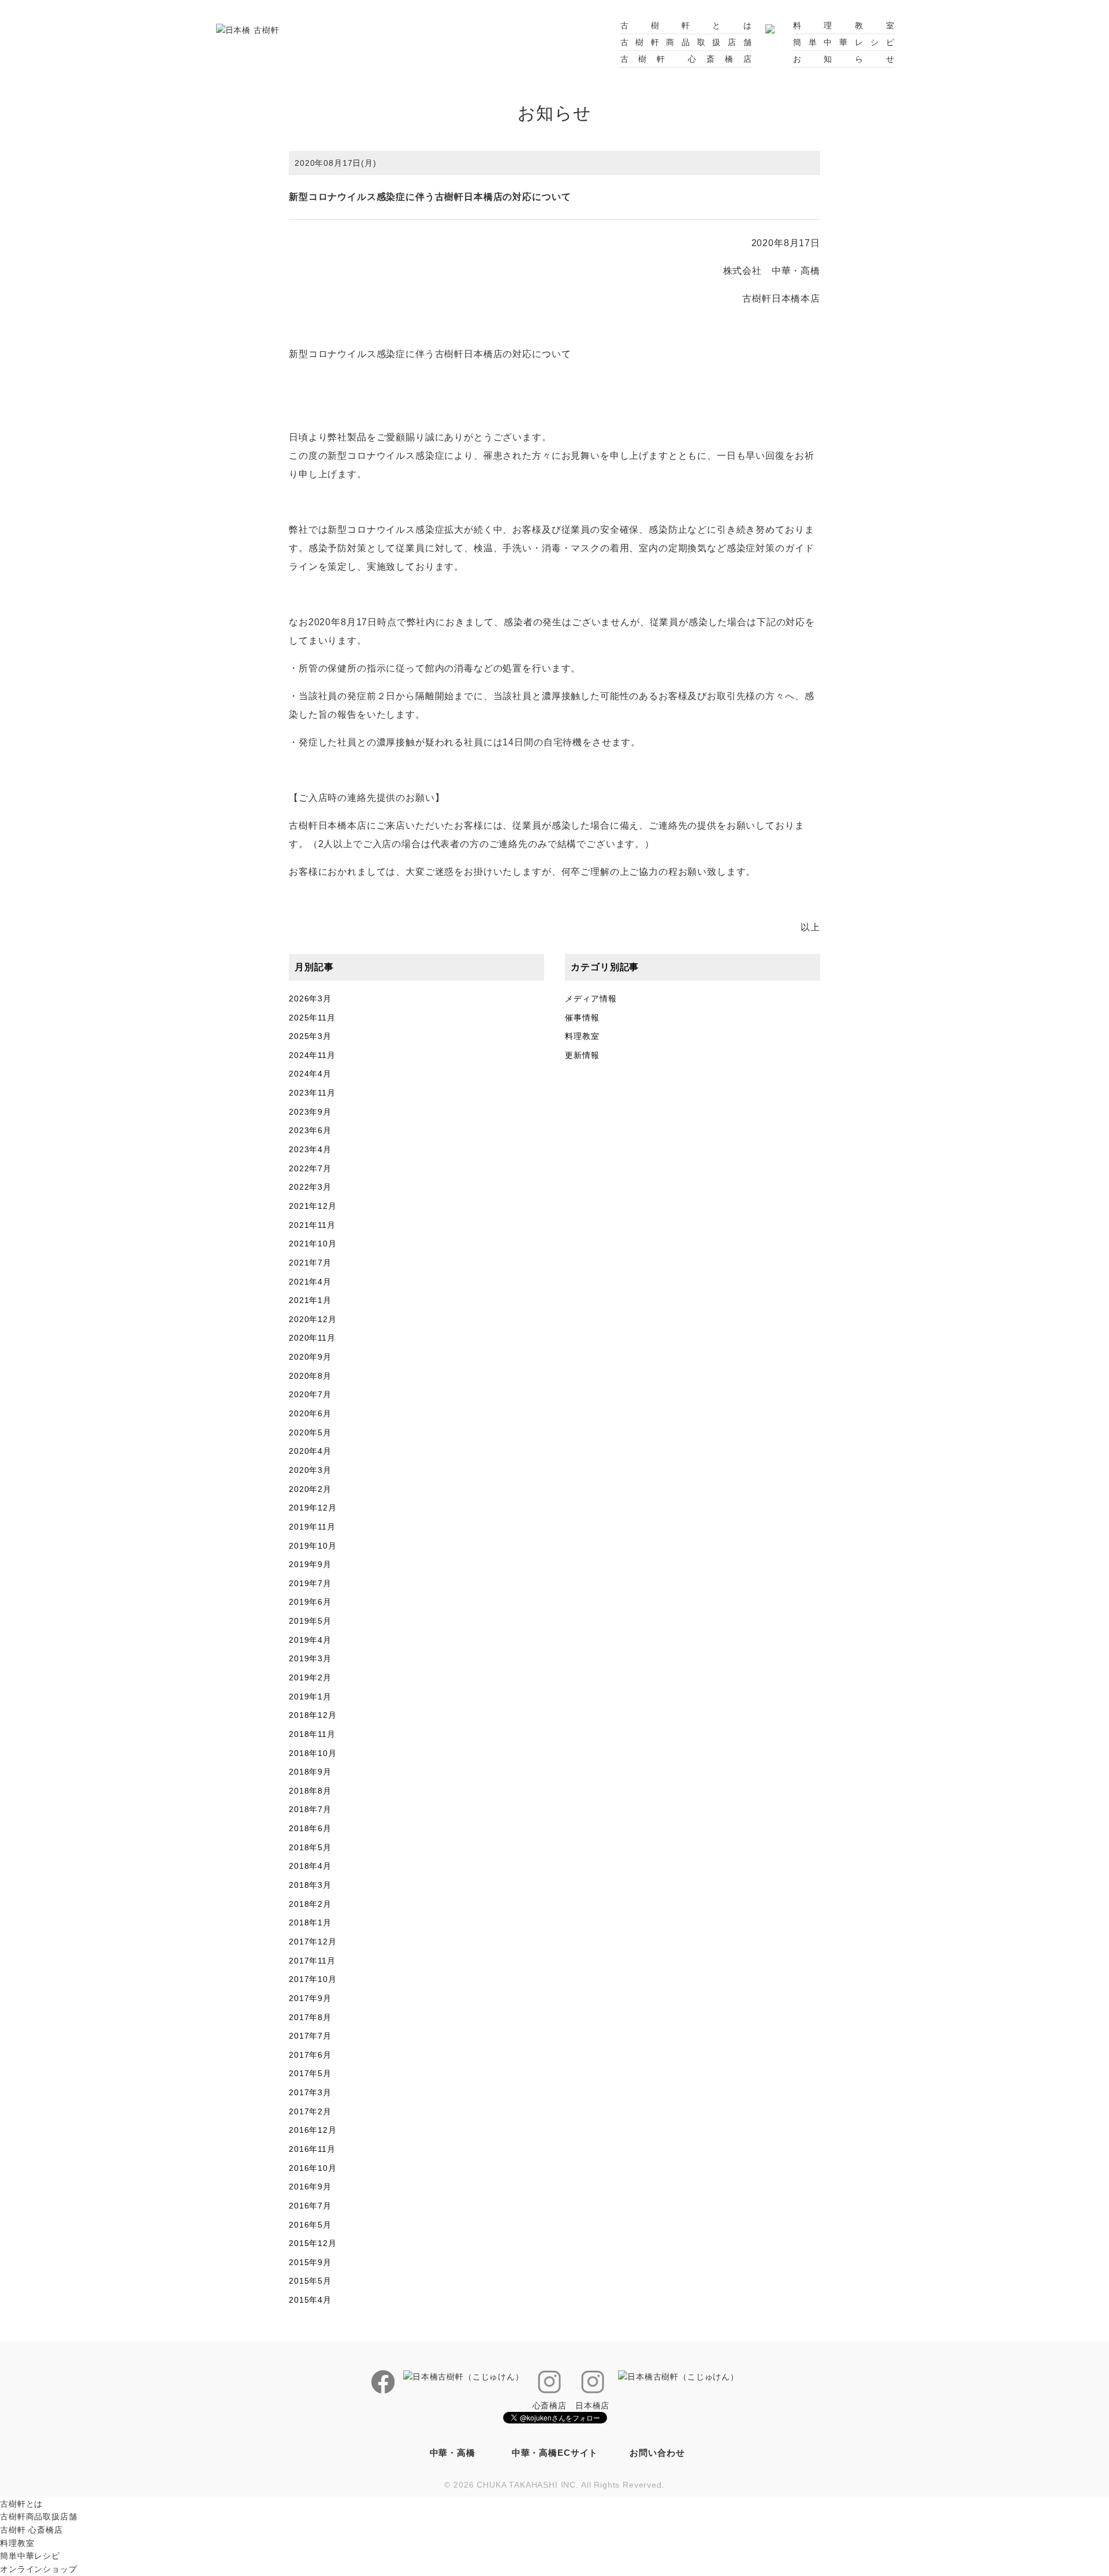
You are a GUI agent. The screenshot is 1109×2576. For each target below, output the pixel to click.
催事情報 (582, 1018)
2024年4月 (310, 1074)
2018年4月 (310, 1866)
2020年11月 (312, 1338)
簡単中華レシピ (844, 42)
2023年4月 (310, 1149)
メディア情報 (591, 999)
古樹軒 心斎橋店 (686, 59)
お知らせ (844, 59)
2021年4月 (310, 1282)
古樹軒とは (686, 25)
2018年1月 (310, 1922)
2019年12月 (313, 1508)
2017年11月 (312, 1961)
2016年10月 (313, 2168)
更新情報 (582, 1055)
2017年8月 (310, 2017)
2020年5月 (310, 1432)
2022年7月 (310, 1168)
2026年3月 (310, 999)
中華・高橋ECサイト (555, 2453)
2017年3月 (310, 2092)
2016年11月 (312, 2149)
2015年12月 (313, 2243)
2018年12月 (313, 1715)
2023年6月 (310, 1130)
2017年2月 (310, 2111)
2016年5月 (310, 2225)
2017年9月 (310, 1998)
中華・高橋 (453, 2453)
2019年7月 (310, 1583)
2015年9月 (310, 2262)
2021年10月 (313, 1244)
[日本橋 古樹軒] (248, 29)
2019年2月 (310, 1677)
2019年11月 (312, 1527)
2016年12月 (313, 2130)
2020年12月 (313, 1319)
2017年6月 (310, 2055)
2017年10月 (313, 1979)
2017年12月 (313, 1942)
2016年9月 (310, 2187)
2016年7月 (310, 2206)
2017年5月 (310, 2073)
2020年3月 (310, 1470)
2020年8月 (310, 1376)
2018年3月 (310, 1885)
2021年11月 (312, 1225)
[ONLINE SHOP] (770, 25)
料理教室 (844, 25)
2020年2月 (310, 1489)
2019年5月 (310, 1621)
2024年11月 (312, 1055)
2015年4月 (310, 2300)
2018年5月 (310, 1847)
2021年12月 (313, 1206)
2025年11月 (312, 1018)
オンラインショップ (39, 2569)
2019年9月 (310, 1564)
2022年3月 (310, 1187)
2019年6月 (310, 1602)
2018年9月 (310, 1772)
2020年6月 (310, 1413)
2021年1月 (310, 1300)
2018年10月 (313, 1753)
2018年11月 (312, 1734)
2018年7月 (310, 1809)
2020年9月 (310, 1357)
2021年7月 (310, 1263)
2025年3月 (310, 1036)
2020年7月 (310, 1394)
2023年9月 (310, 1112)
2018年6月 (310, 1828)
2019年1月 (310, 1697)
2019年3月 (310, 1658)
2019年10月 (313, 1546)
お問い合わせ (657, 2453)
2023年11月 (312, 1093)
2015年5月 (310, 2281)
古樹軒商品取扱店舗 (686, 42)
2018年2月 (310, 1904)
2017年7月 (310, 2036)
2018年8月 (310, 1791)
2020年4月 (310, 1451)
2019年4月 (310, 1640)
